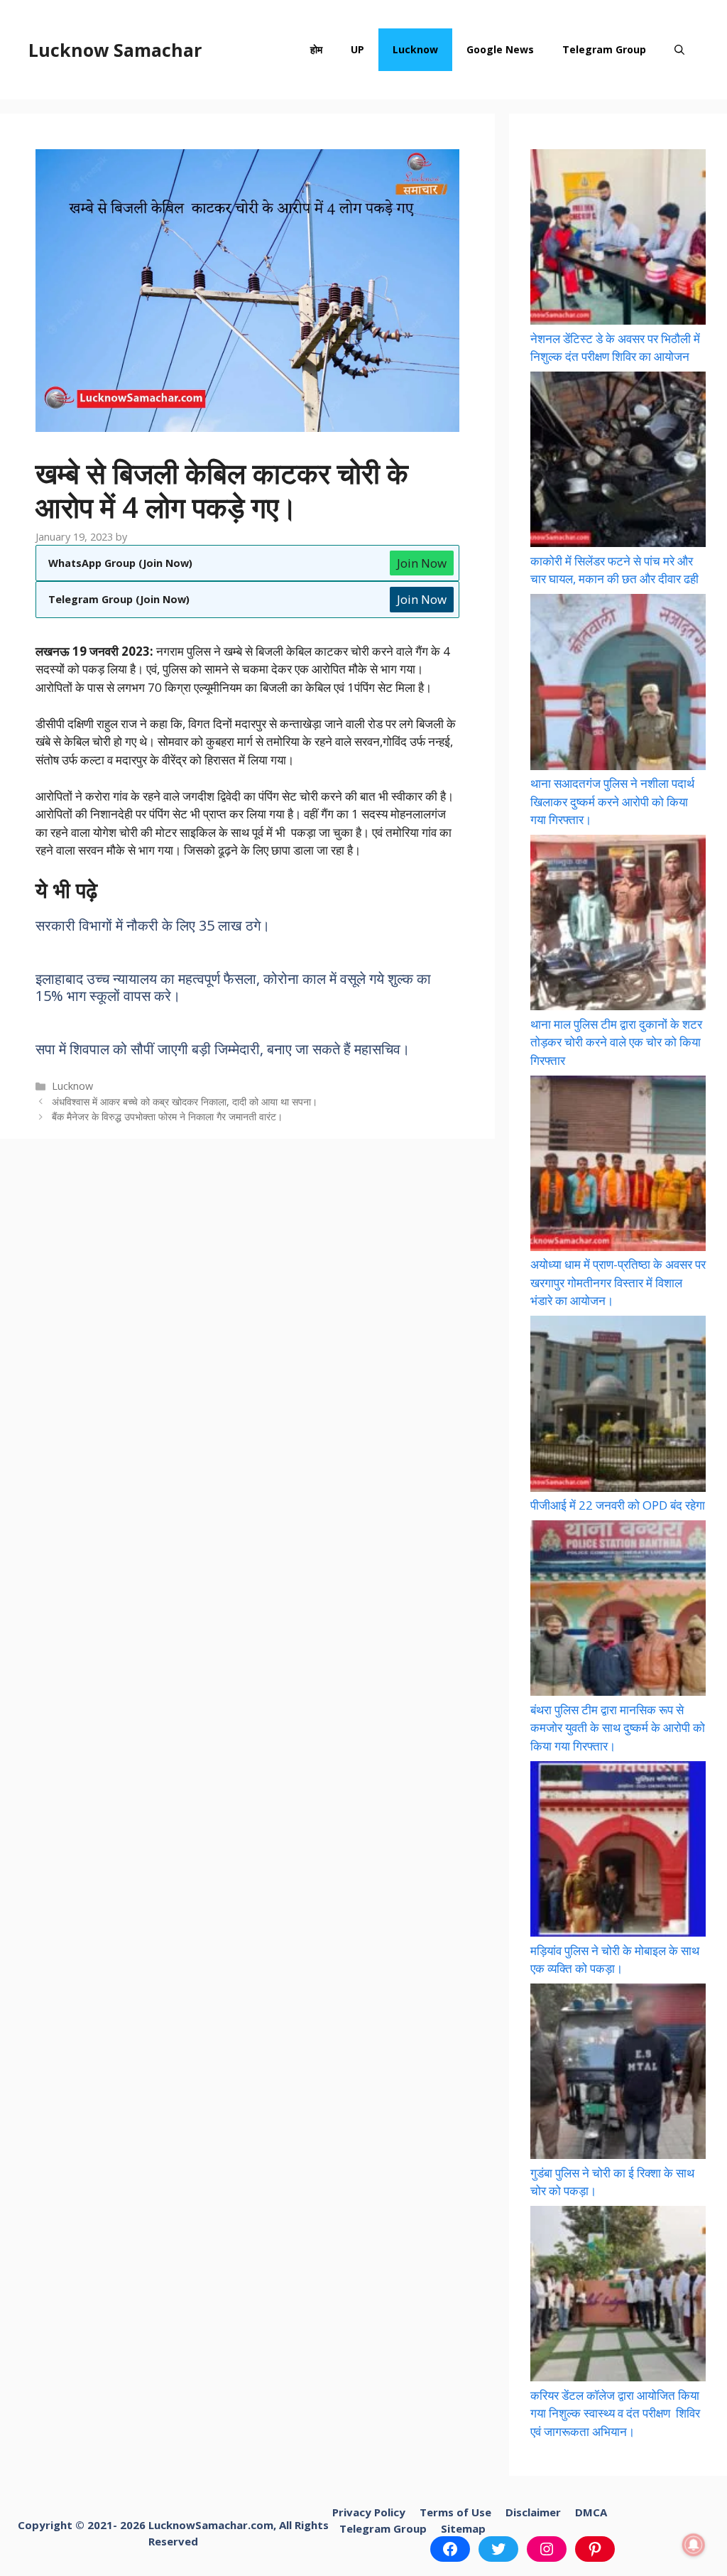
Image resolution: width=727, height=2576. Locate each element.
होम (316, 49)
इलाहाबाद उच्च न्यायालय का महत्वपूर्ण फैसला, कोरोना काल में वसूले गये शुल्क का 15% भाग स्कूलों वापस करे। (233, 987)
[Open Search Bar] (679, 50)
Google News (500, 49)
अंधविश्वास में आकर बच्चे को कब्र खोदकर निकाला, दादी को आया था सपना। (185, 1102)
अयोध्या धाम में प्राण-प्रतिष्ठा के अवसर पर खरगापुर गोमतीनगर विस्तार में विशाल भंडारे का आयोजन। (618, 1282)
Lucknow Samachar (115, 50)
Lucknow (415, 49)
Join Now (422, 563)
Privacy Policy (369, 2512)
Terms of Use (455, 2512)
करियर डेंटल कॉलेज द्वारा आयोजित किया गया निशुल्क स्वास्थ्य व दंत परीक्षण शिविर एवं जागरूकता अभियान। (615, 2413)
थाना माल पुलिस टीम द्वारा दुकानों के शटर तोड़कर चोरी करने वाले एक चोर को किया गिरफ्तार (616, 1042)
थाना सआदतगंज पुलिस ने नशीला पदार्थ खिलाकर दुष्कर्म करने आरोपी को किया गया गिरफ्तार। (612, 801)
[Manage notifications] (694, 2545)
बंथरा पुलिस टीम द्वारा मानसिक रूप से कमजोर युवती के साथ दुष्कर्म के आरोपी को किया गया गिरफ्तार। (618, 1728)
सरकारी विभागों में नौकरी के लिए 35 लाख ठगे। (153, 925)
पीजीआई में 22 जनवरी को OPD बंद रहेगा (618, 1505)
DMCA (591, 2512)
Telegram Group (604, 49)
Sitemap (463, 2528)
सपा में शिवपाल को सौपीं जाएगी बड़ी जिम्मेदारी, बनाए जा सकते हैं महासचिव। (223, 1049)
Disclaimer (533, 2512)
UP (357, 49)
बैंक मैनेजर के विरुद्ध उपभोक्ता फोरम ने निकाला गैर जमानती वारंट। (167, 1116)
